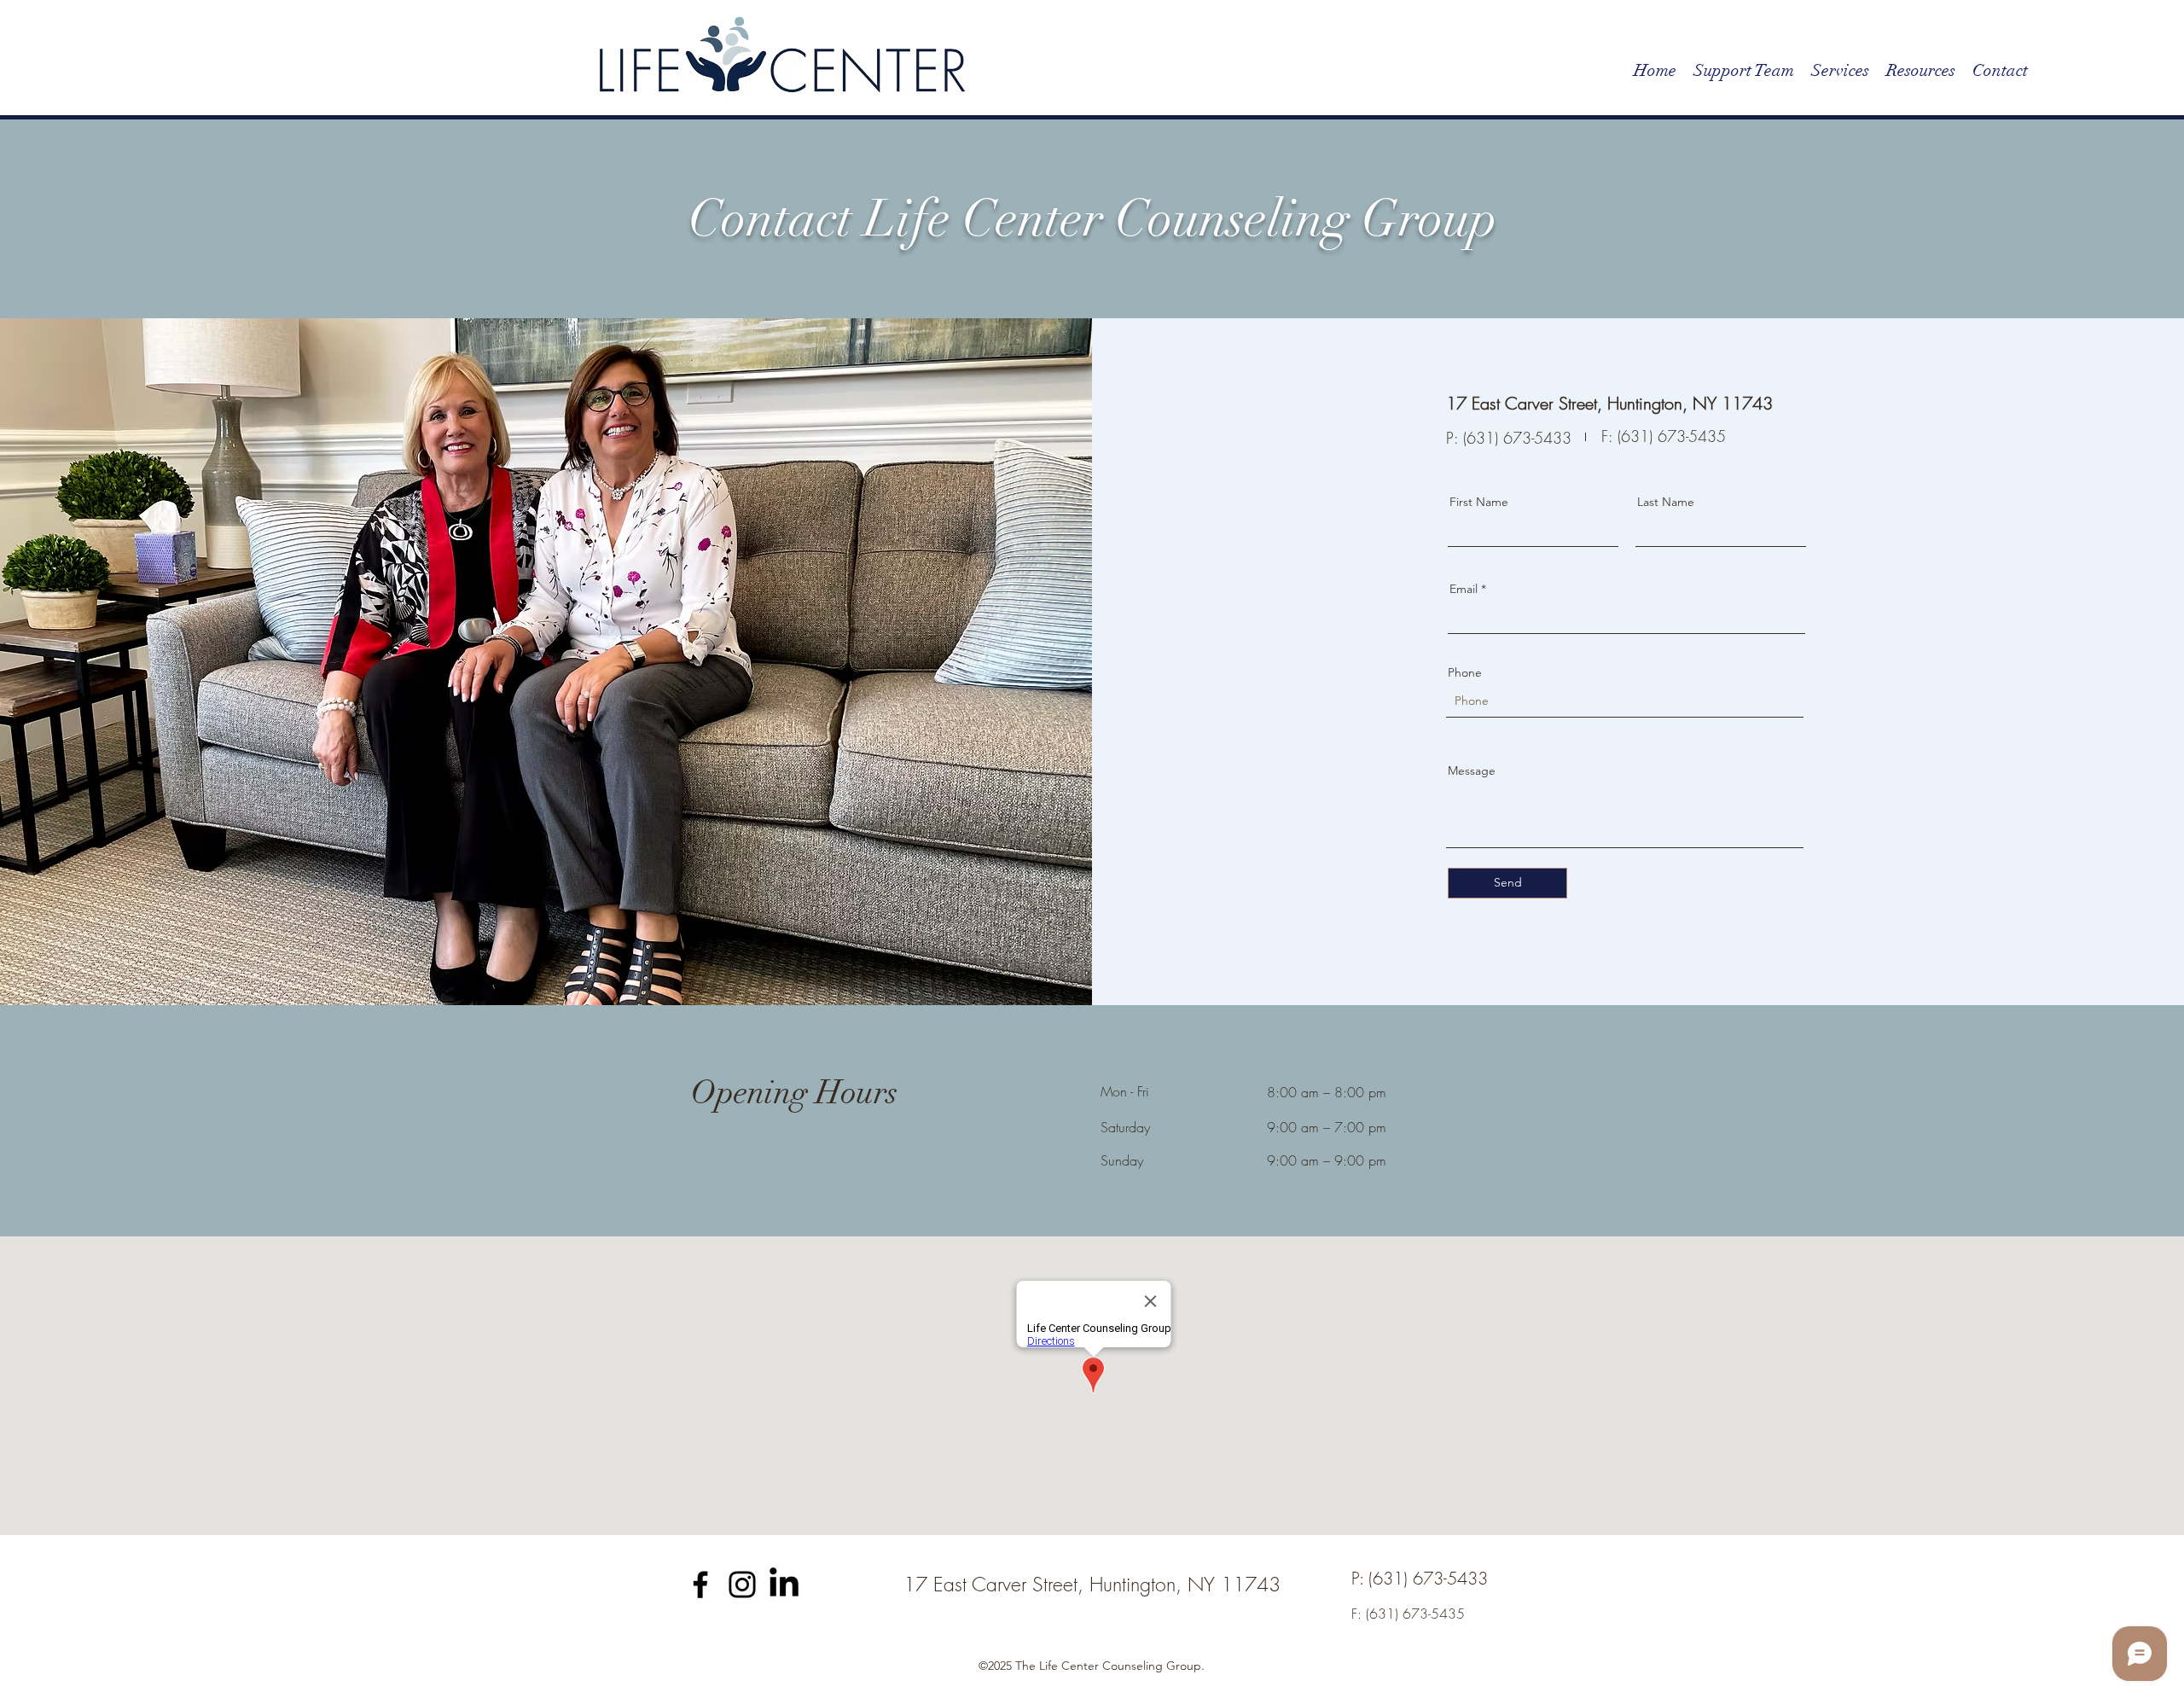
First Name (1479, 502)
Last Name (1666, 502)
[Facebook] (700, 1585)
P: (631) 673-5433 (1509, 438)
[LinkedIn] (784, 1585)
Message (1472, 770)
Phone (1465, 672)
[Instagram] (742, 1585)
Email (1464, 589)
